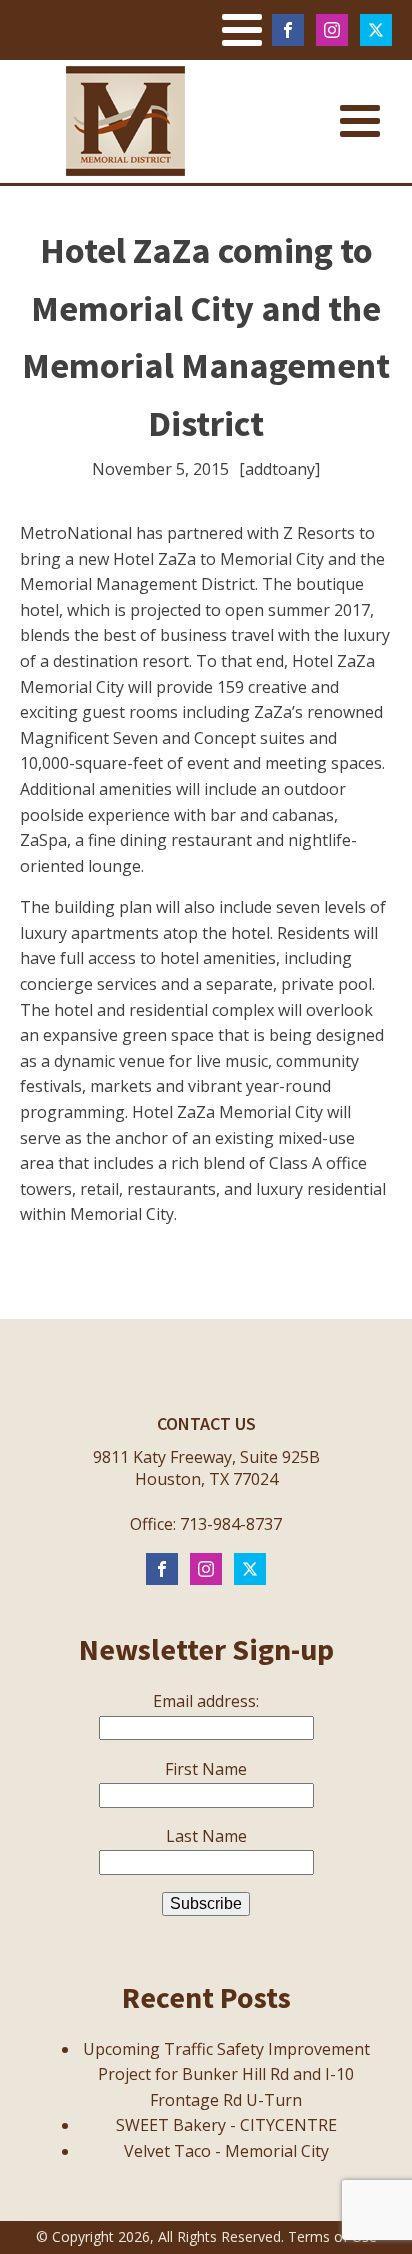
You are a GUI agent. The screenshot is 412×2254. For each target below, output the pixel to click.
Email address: (206, 1701)
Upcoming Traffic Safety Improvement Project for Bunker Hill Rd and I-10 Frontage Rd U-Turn (226, 2074)
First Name (206, 1769)
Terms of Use (332, 2236)
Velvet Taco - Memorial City (226, 2151)
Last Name (206, 1836)
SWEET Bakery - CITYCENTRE (226, 2125)
